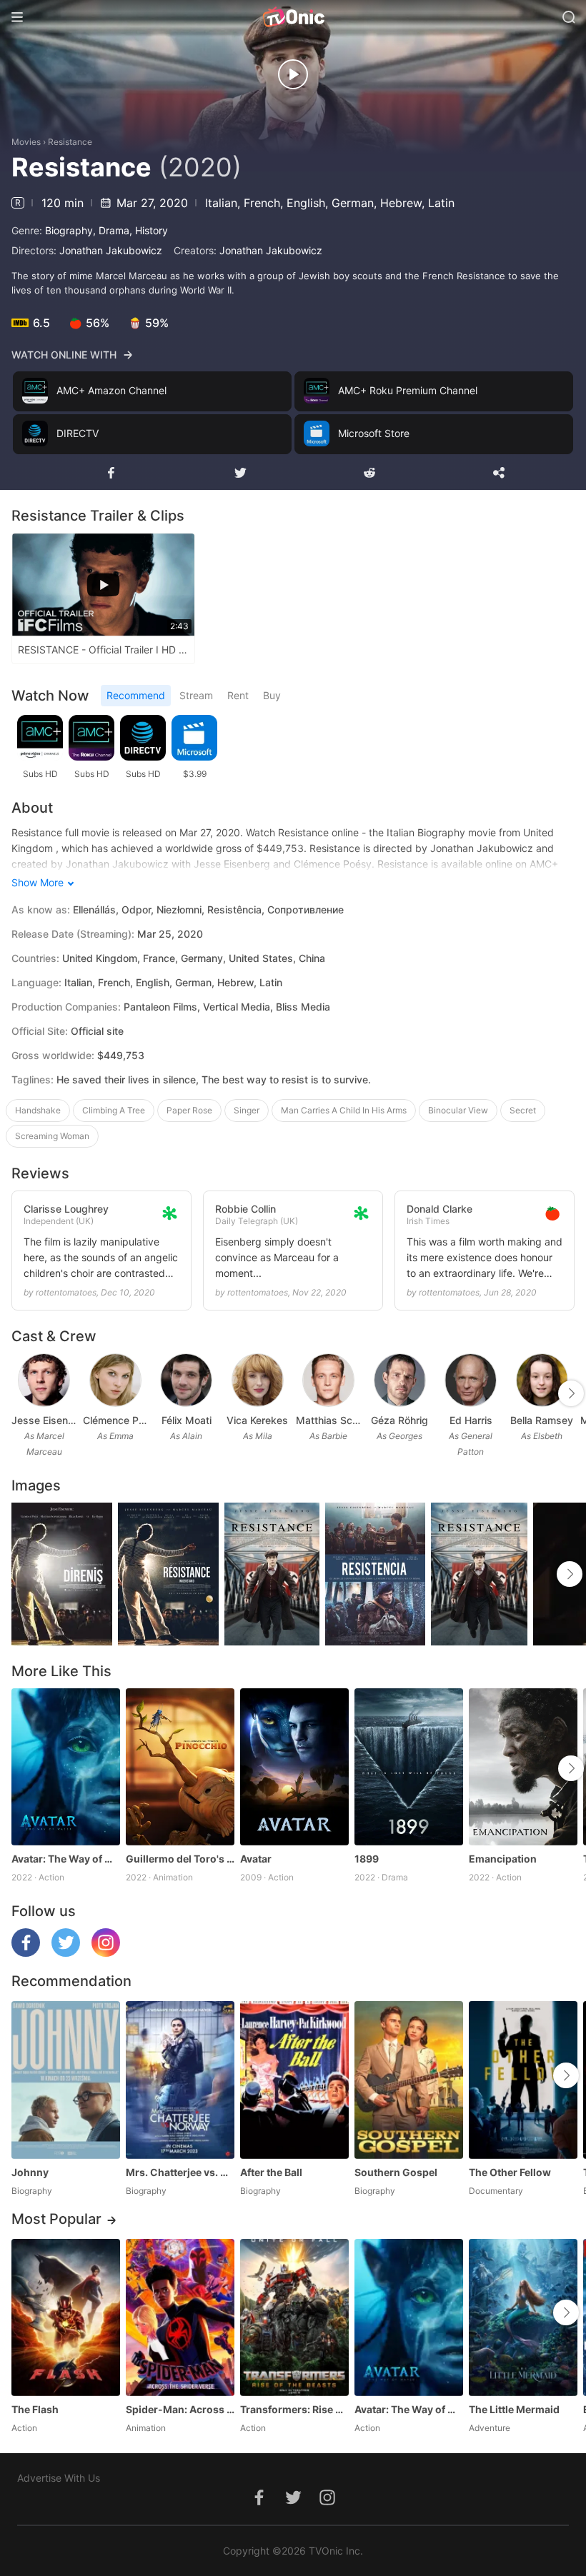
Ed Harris (471, 1420)
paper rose (189, 1110)
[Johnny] (66, 2080)
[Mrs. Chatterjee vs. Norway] (180, 2080)
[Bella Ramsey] (542, 1380)
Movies (26, 142)
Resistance (70, 142)
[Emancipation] (523, 1767)
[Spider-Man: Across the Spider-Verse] (180, 2317)
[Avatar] (294, 1767)
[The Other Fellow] (523, 2080)
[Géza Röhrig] (400, 1380)
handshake (38, 1110)
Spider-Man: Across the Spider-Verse (180, 2409)
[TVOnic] (293, 17)
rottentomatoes (66, 1292)
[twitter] (66, 1953)
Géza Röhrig (399, 1420)
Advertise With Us (59, 2478)
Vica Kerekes (257, 1420)
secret (523, 1110)
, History (149, 230)
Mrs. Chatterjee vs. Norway (180, 2172)
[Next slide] (571, 1393)
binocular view (458, 1110)
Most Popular (56, 2219)
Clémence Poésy (116, 1420)
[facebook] (26, 1953)
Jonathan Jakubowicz (111, 250)
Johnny (30, 2172)
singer (247, 1110)
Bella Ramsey (542, 1420)
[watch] (293, 74)
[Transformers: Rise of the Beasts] (294, 2317)
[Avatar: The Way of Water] (66, 1767)
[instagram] (106, 1953)
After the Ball (271, 2172)
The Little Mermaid (514, 2409)
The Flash (35, 2409)
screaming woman (52, 1136)
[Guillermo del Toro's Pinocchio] (180, 1767)
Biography (69, 230)
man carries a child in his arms (344, 1110)
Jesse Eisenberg (44, 1420)
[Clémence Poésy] (115, 1380)
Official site (97, 1031)
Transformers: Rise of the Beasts (294, 2409)
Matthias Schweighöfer (329, 1420)
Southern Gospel (396, 2172)
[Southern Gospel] (409, 2080)
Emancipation (503, 1859)
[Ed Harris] (471, 1380)
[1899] (409, 1767)
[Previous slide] (21, 1393)
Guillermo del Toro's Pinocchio (180, 1859)
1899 (367, 1859)
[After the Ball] (294, 2080)
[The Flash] (66, 2317)
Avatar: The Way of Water (66, 1859)
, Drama (111, 230)
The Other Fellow (510, 2172)
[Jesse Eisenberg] (44, 1380)
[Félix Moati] (186, 1380)
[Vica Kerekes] (258, 1380)
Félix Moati (187, 1420)
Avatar (256, 1859)
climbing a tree (114, 1110)
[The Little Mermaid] (523, 2317)
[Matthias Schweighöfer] (328, 1380)
